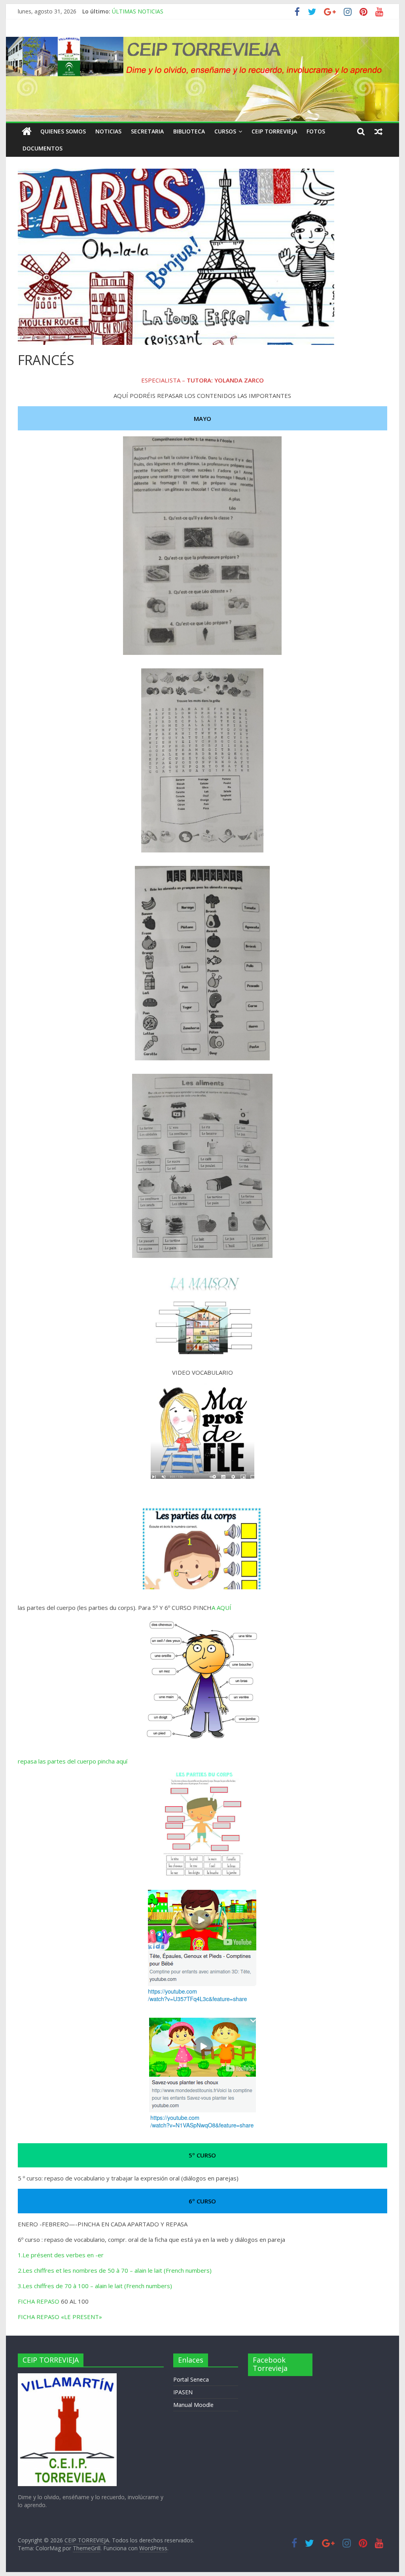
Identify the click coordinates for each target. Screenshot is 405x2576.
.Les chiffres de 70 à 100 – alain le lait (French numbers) (97, 2286)
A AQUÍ (221, 1608)
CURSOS (225, 131)
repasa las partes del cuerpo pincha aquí (73, 1761)
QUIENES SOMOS (63, 131)
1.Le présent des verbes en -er (61, 2255)
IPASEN (183, 2392)
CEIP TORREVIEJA (274, 131)
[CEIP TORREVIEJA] (27, 131)
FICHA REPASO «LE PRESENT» (60, 2317)
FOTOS (316, 131)
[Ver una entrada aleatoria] (379, 131)
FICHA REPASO (39, 2301)
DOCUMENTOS (43, 148)
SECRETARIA (147, 131)
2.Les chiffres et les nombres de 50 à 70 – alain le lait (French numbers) (115, 2270)
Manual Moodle (193, 2405)
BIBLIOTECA (189, 131)
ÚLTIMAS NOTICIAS (138, 11)
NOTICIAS (108, 131)
